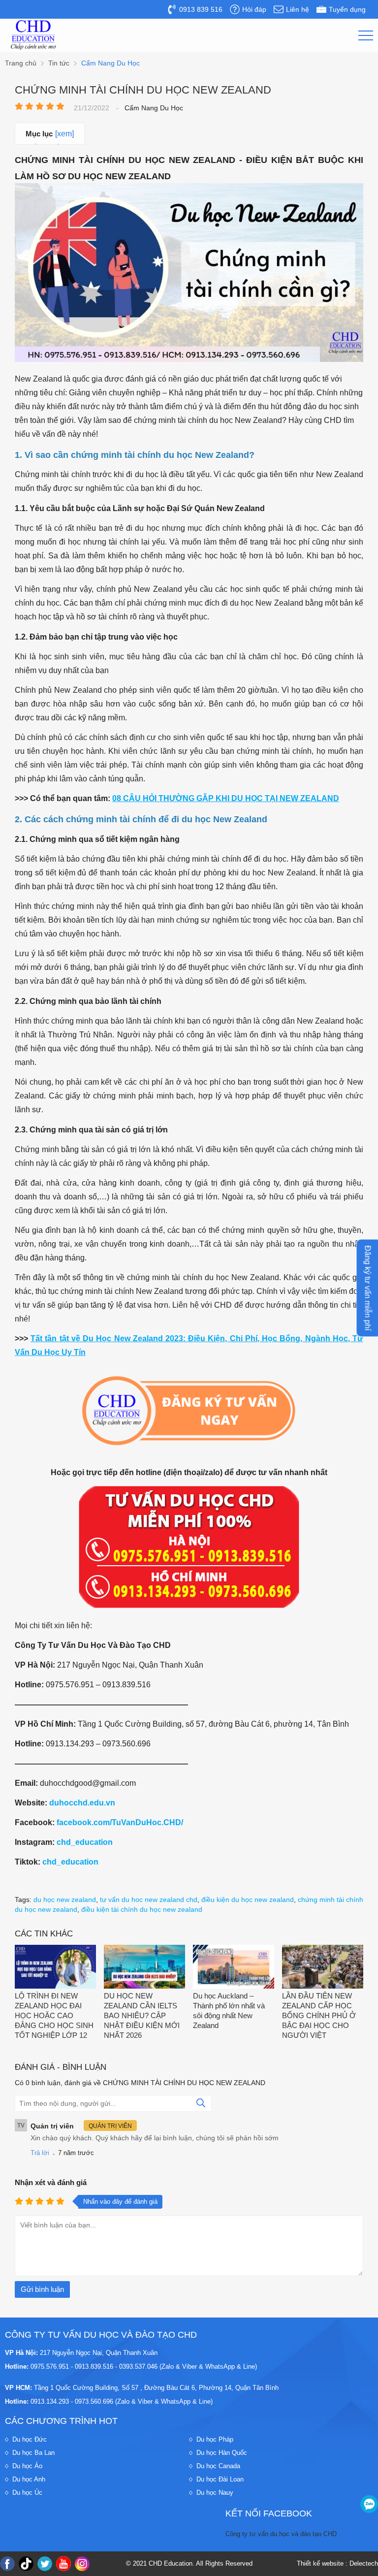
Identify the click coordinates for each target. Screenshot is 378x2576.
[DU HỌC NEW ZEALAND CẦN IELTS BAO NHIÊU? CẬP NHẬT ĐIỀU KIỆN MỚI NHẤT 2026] (144, 1968)
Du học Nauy (215, 2493)
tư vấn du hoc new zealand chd (149, 1900)
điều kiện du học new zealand (248, 1900)
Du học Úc (27, 2493)
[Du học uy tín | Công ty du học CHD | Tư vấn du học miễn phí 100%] (33, 35)
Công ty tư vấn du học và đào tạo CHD (281, 2534)
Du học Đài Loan (220, 2479)
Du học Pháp (215, 2439)
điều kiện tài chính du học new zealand (142, 1909)
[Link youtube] (63, 2564)
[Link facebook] (7, 2564)
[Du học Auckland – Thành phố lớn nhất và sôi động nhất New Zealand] (234, 1968)
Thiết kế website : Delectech (337, 2563)
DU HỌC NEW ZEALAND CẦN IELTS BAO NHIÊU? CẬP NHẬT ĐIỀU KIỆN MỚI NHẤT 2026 (142, 2015)
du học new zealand (65, 1900)
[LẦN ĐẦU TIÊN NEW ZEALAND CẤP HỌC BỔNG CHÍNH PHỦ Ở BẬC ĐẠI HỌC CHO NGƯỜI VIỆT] (323, 1968)
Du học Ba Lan (33, 2453)
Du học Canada (218, 2466)
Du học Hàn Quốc (222, 2453)
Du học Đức (30, 2439)
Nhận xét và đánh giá (51, 2182)
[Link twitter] (45, 2564)
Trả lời (40, 2153)
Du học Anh (29, 2479)
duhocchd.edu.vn (82, 1803)
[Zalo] (369, 2504)
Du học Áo (27, 2466)
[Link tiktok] (26, 2564)
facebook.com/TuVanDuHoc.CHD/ (120, 1822)
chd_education (85, 1842)
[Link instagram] (82, 2564)
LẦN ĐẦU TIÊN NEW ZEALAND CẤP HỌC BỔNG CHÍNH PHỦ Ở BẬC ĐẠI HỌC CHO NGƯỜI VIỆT (319, 2015)
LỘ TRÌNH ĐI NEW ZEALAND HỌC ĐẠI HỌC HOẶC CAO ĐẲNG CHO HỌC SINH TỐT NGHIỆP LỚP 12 (54, 2015)
